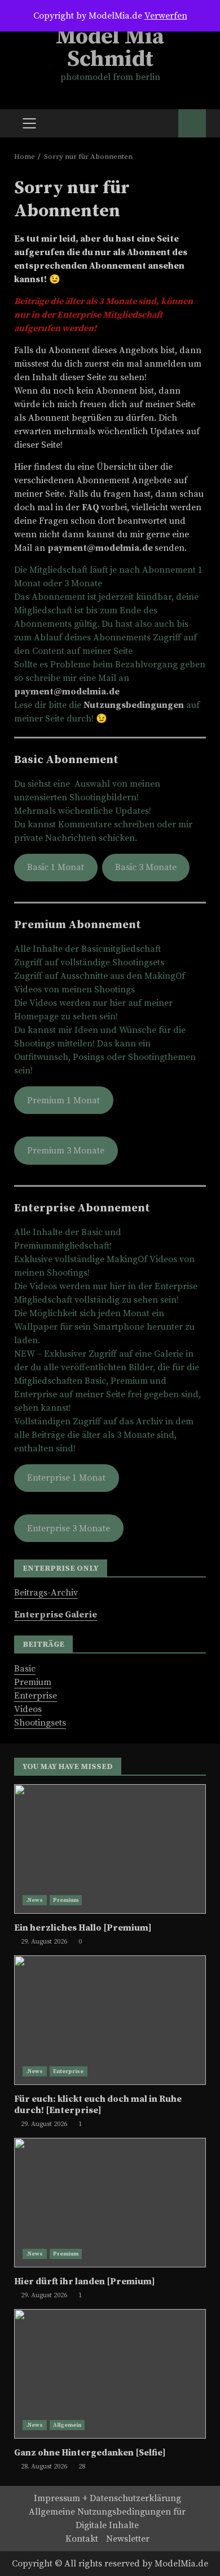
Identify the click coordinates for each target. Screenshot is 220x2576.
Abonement (192, 123)
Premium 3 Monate (66, 1151)
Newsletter (128, 2539)
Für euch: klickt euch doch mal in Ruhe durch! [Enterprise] (110, 2020)
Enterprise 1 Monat (66, 1478)
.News (35, 1900)
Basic (25, 1669)
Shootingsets (40, 1723)
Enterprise (36, 1696)
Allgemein (67, 2425)
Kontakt (82, 2539)
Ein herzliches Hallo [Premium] (110, 1849)
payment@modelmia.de (100, 548)
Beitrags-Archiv (46, 1593)
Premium (33, 1682)
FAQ (91, 507)
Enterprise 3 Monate (69, 1528)
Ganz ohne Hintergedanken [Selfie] (110, 2374)
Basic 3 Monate (146, 867)
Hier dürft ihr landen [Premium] (110, 2203)
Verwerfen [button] (166, 16)
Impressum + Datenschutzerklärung (107, 2498)
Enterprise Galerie (56, 1615)
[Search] (164, 123)
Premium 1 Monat (63, 1100)
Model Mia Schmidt (110, 48)
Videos (28, 1709)
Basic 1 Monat (56, 867)
